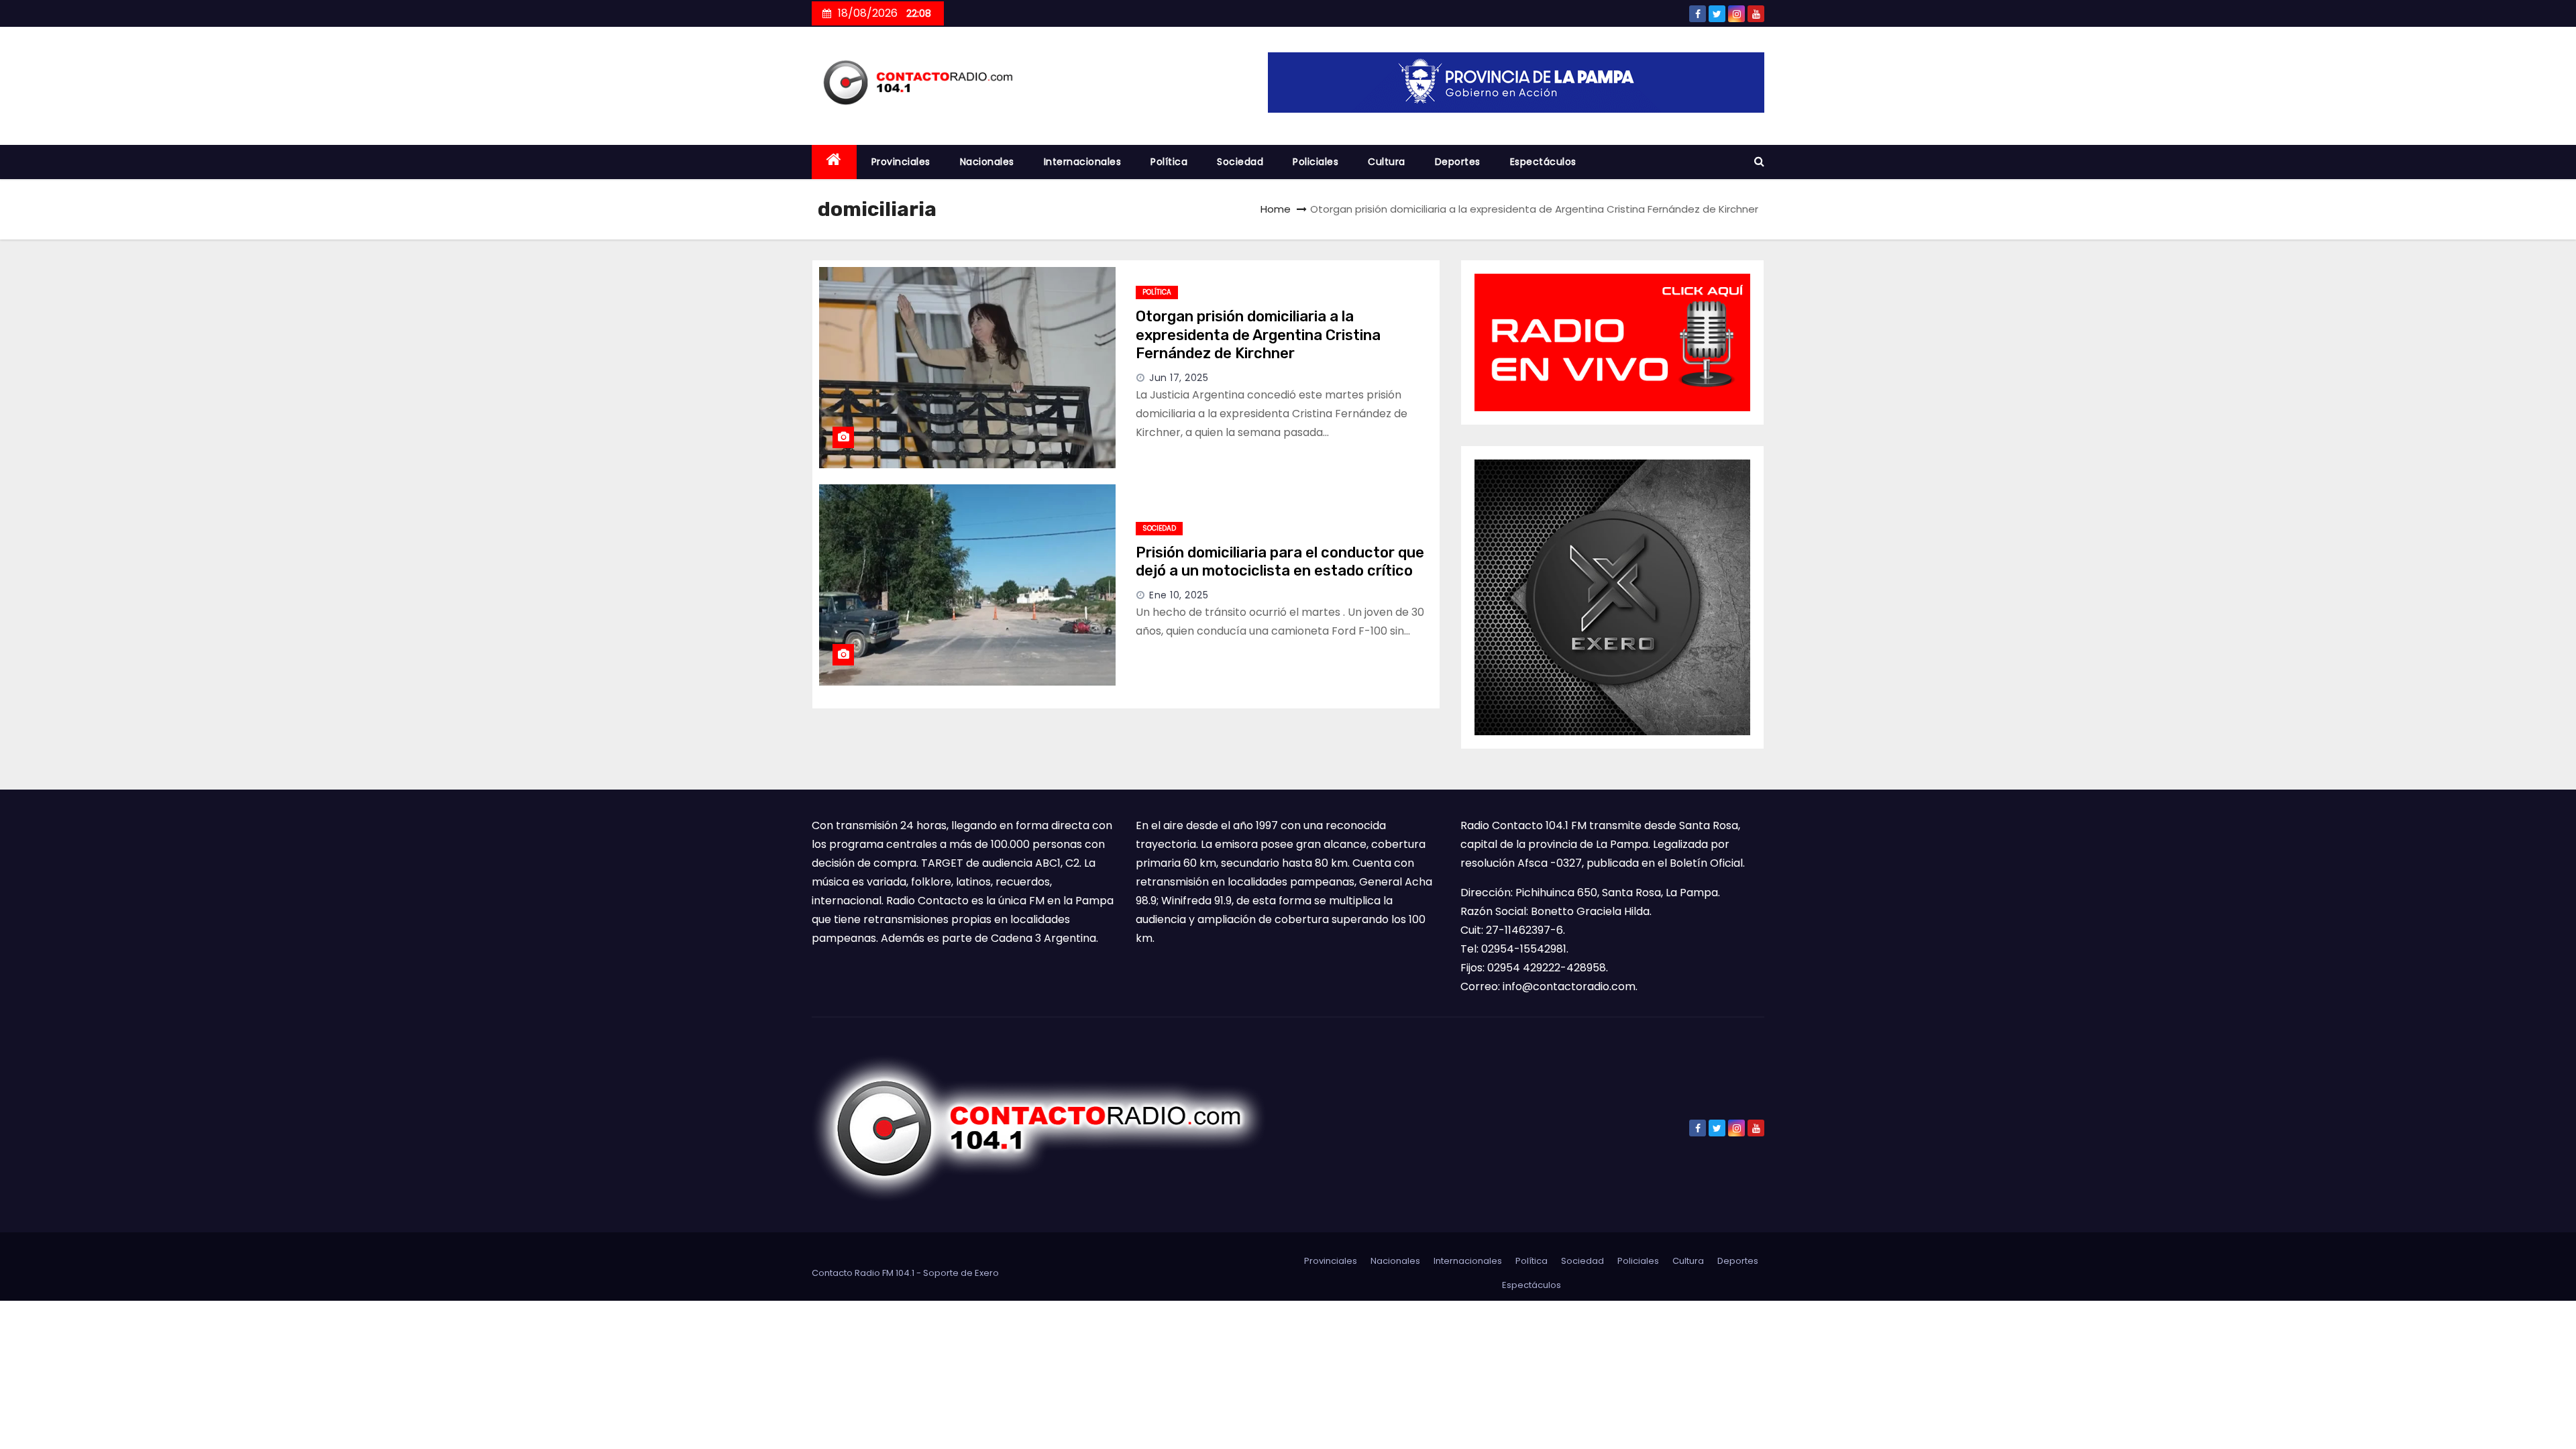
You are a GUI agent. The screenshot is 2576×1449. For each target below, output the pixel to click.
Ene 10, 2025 (1179, 595)
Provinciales (901, 162)
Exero (987, 1273)
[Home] (834, 162)
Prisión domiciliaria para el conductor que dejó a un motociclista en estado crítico (1280, 562)
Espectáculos (1543, 162)
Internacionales (1083, 162)
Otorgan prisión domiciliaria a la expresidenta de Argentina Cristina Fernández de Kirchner (1258, 335)
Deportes (1458, 162)
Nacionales (987, 162)
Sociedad (1240, 162)
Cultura (1387, 162)
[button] (1759, 161)
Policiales (1316, 162)
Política (1169, 162)
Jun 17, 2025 (1179, 378)
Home (1276, 209)
